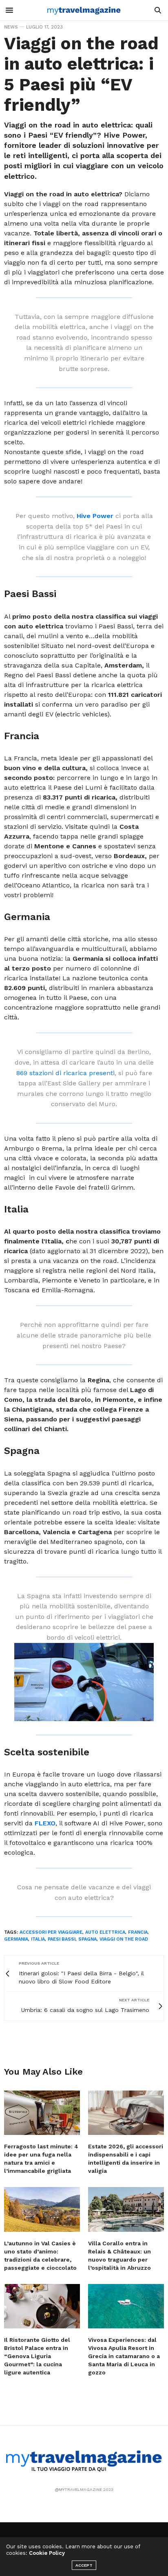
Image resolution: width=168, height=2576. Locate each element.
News (11, 27)
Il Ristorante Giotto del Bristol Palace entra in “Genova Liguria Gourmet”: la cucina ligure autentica (37, 2356)
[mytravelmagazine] (84, 10)
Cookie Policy (47, 2553)
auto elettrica (105, 1932)
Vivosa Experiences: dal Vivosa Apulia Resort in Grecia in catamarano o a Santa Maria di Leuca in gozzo (124, 2356)
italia (38, 1939)
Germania (16, 1939)
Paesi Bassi (62, 1939)
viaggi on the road (124, 1939)
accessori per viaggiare (51, 1932)
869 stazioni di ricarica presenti (65, 1073)
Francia (138, 1932)
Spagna (87, 1939)
